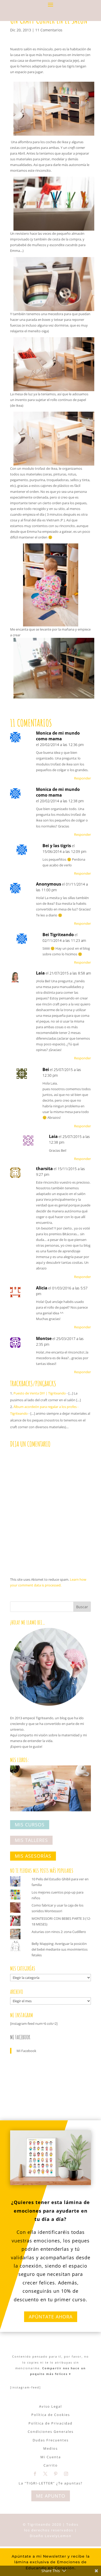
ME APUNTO (51, 2496)
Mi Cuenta (51, 2457)
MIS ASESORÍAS (33, 1856)
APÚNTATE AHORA (51, 2317)
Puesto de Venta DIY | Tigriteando (40, 1393)
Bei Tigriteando (58, 935)
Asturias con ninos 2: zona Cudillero (59, 1932)
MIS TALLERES (31, 1840)
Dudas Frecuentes (51, 2440)
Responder (82, 778)
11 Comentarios (49, 30)
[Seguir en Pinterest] (56, 2474)
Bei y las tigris (57, 846)
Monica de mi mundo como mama (58, 736)
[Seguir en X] (45, 2474)
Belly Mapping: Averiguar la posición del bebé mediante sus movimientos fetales (60, 1949)
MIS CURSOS (30, 1825)
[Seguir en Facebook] (35, 2474)
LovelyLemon (58, 2536)
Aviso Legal (51, 2406)
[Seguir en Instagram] (66, 2474)
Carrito (51, 2465)
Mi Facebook (20, 2037)
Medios (51, 2448)
